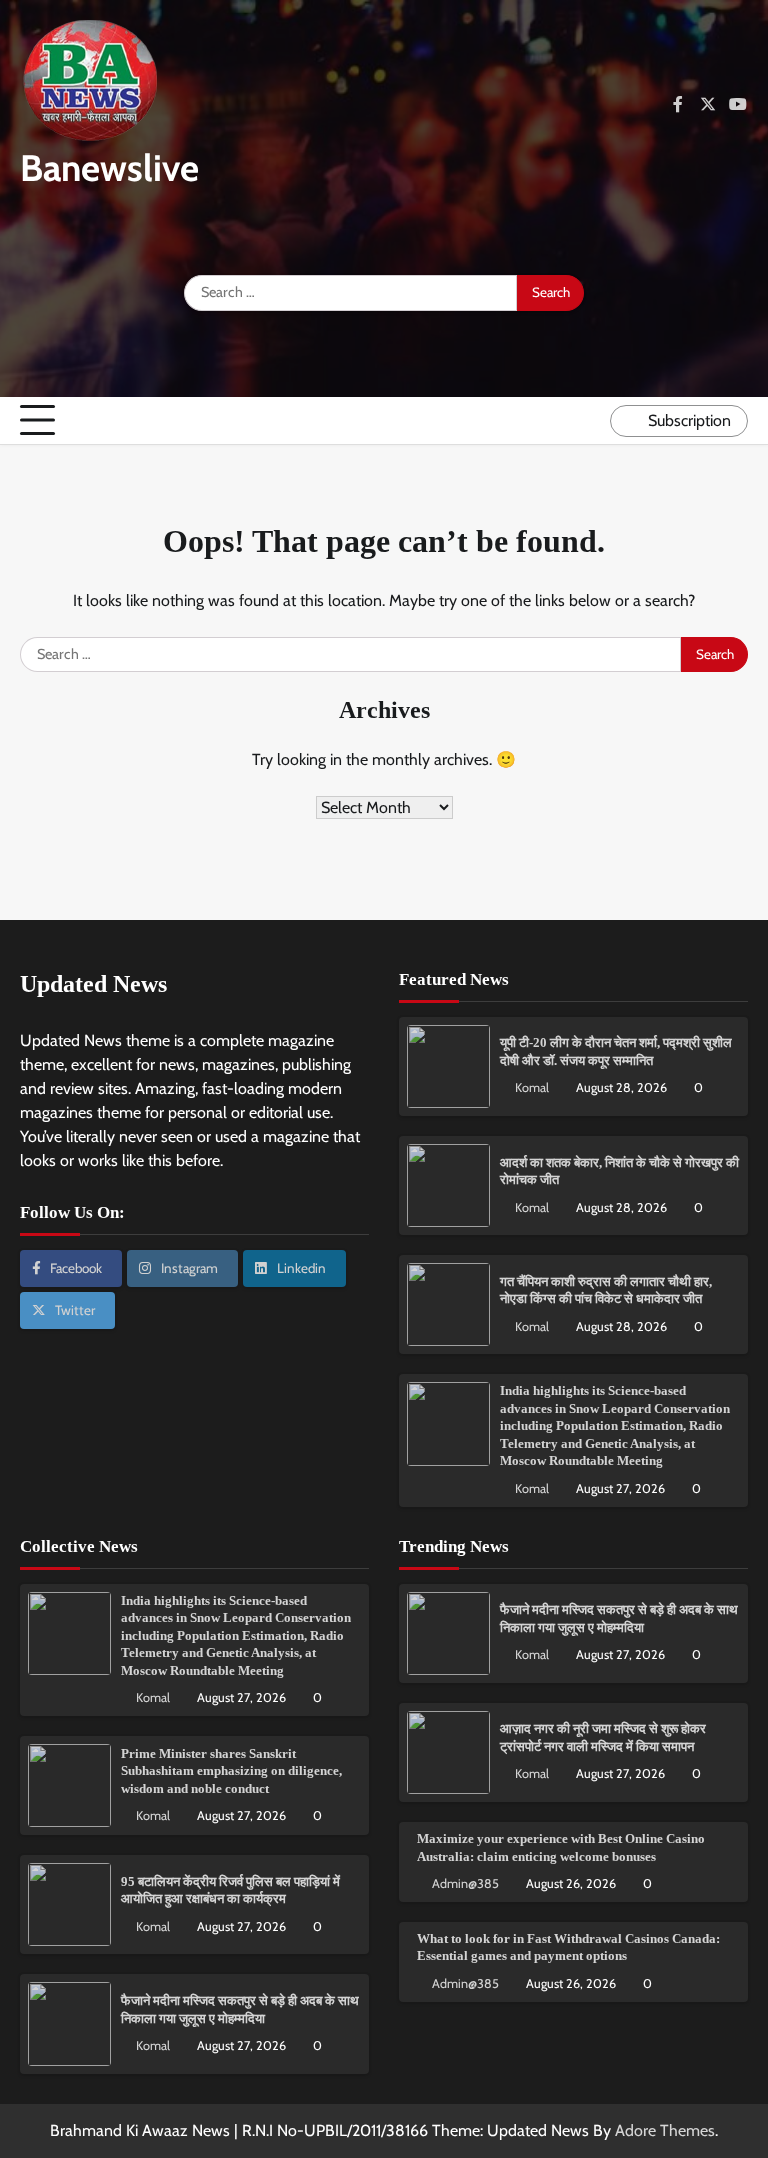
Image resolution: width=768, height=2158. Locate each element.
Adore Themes (665, 2130)
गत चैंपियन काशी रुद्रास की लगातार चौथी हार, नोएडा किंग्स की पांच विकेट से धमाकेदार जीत (606, 1290)
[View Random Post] (590, 421)
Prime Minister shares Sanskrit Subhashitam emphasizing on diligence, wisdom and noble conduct (231, 1771)
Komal (532, 1087)
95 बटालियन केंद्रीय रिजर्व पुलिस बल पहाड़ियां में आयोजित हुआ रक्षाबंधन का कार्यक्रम (230, 1890)
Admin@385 (465, 1883)
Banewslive (109, 167)
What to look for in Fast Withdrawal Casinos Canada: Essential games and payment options (568, 1947)
